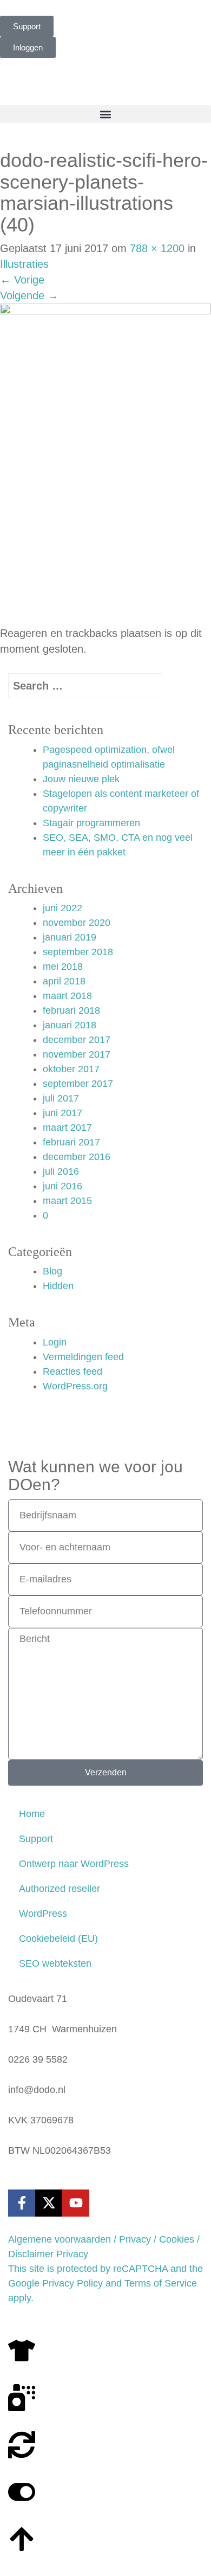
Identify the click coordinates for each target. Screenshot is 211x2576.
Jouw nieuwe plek (81, 779)
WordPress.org (75, 1386)
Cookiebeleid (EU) (58, 1939)
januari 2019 (70, 937)
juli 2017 (61, 1098)
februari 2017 (71, 1142)
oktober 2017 (71, 1069)
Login (55, 1342)
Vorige (22, 280)
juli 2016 (61, 1171)
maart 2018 (67, 996)
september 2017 (78, 1084)
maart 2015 (67, 1201)
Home (32, 1814)
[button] (105, 114)
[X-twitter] (49, 2203)
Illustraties (24, 264)
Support (36, 1839)
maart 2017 (67, 1128)
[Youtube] (76, 2203)
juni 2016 (62, 1186)
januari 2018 (70, 1025)
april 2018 (64, 981)
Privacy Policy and (82, 2283)
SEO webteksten (55, 1963)
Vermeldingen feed (83, 1357)
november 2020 (77, 923)
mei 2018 (63, 967)
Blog (52, 1271)
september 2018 (78, 952)
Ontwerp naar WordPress (74, 1864)
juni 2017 (62, 1113)
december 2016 (77, 1157)
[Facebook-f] (22, 2203)
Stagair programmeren (91, 823)
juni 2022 (62, 908)
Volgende (29, 295)
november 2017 (77, 1054)
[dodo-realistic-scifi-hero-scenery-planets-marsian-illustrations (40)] (105, 464)
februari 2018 (71, 1010)
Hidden (58, 1286)
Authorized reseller (60, 1889)
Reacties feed (72, 1371)
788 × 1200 (157, 248)
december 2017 (77, 1040)
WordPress (43, 1914)
